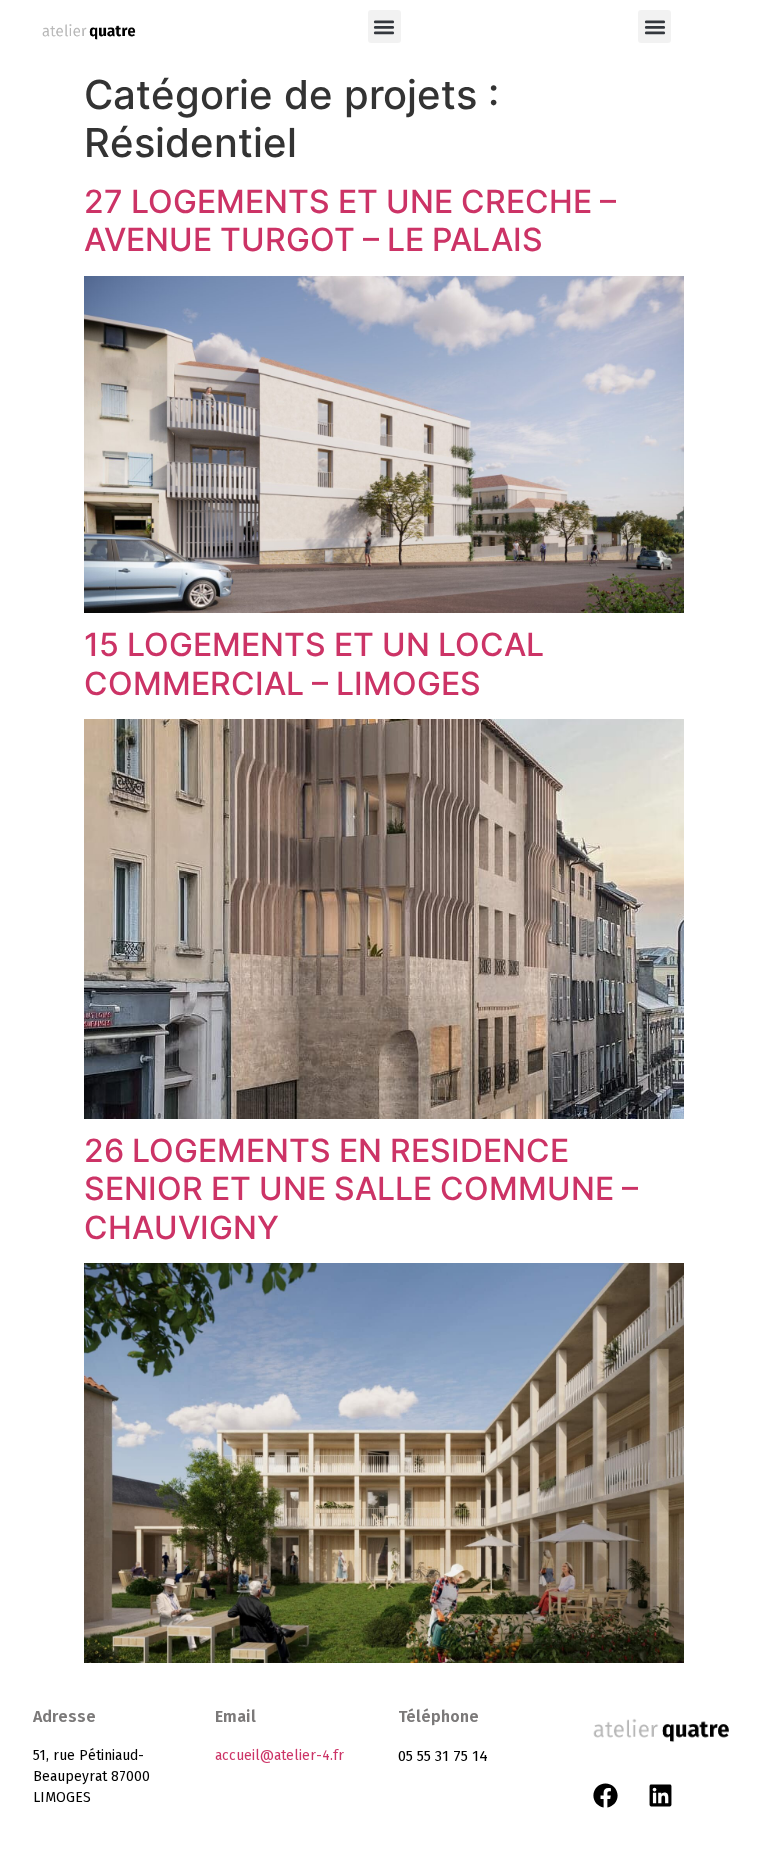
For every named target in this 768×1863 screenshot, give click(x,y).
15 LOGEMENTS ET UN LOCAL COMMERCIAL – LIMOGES (314, 663)
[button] (384, 26)
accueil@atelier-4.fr (279, 1755)
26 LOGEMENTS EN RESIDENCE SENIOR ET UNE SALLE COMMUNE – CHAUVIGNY (361, 1189)
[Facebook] (605, 1796)
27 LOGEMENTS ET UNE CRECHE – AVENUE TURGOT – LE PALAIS (350, 220)
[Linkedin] (660, 1796)
